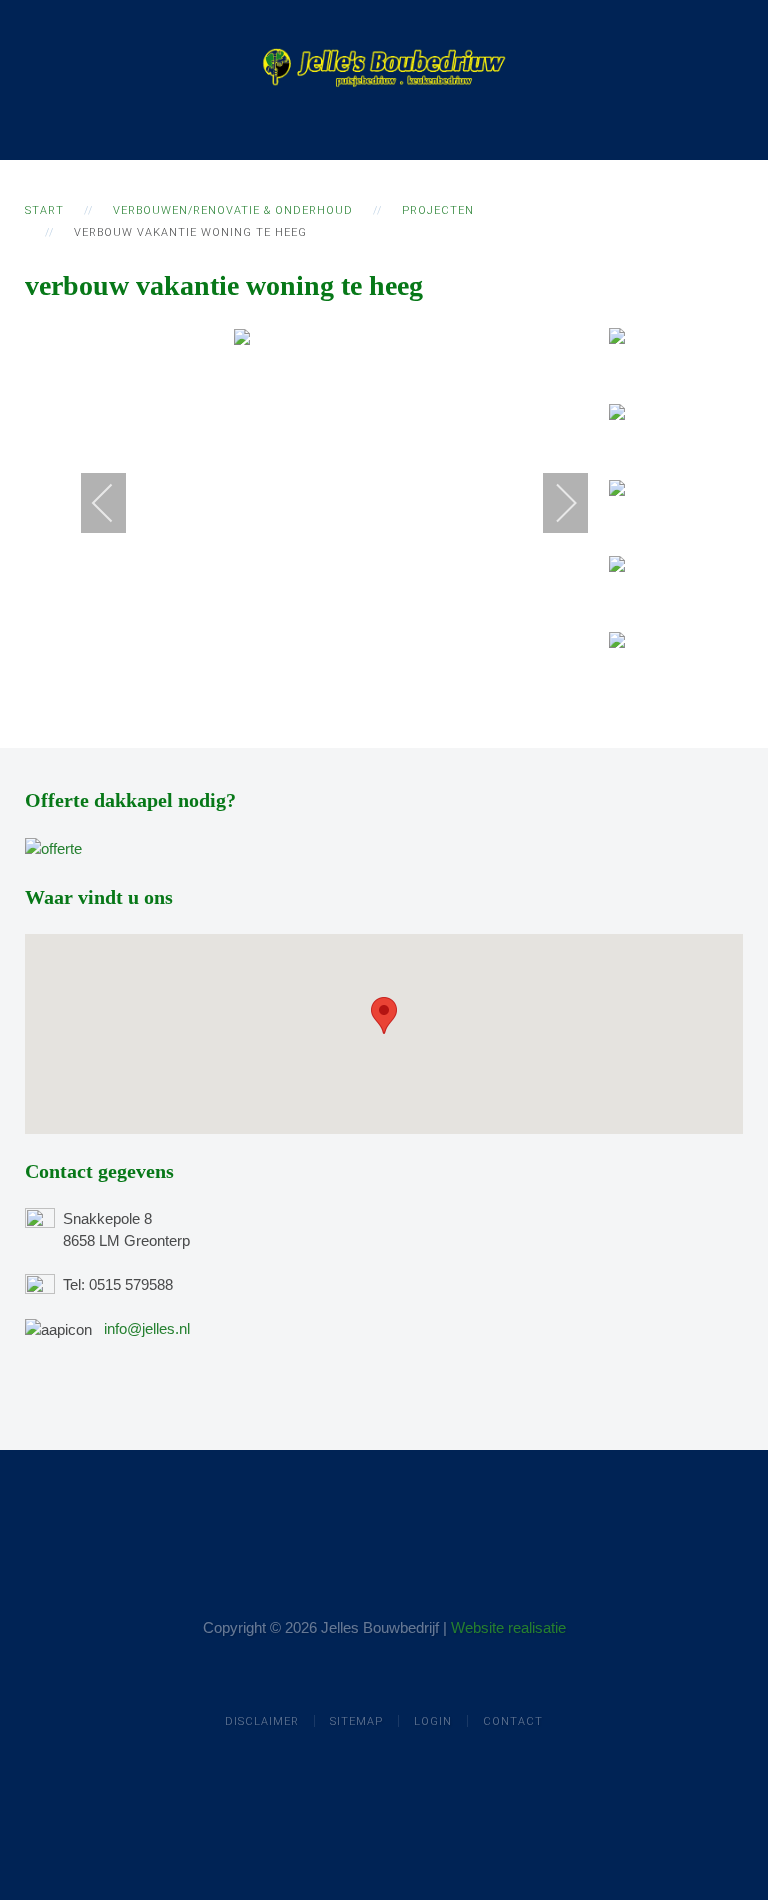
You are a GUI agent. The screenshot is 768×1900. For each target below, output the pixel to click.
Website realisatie (508, 1627)
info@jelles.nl (147, 1328)
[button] (384, 1015)
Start (44, 210)
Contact (513, 1721)
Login (433, 1721)
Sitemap (356, 1721)
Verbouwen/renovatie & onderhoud (233, 210)
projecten (438, 210)
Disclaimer (262, 1721)
